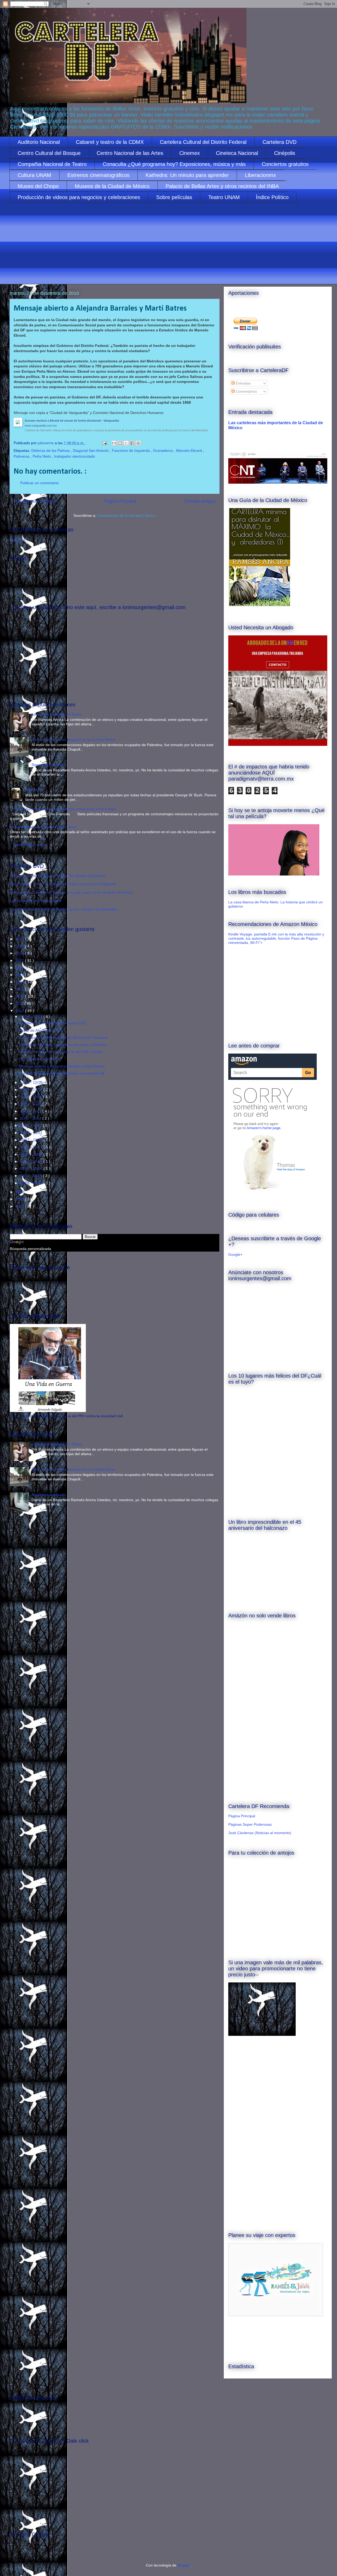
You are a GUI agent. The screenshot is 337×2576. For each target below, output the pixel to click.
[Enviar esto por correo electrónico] (114, 443)
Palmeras (22, 456)
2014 (20, 982)
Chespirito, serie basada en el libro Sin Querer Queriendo (58, 876)
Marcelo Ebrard (190, 451)
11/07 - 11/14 (31, 1118)
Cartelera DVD (279, 142)
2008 (20, 1199)
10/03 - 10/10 (32, 1154)
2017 (20, 960)
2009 (20, 1192)
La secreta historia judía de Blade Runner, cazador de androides (63, 909)
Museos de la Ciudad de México (112, 186)
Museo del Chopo (38, 186)
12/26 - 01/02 (32, 1017)
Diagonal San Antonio (91, 451)
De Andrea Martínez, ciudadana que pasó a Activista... (64, 1045)
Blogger (184, 2565)
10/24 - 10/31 (32, 1133)
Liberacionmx (260, 175)
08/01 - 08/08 (32, 1168)
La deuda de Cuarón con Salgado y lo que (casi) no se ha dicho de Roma (71, 892)
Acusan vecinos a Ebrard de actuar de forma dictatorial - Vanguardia (72, 421)
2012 (20, 996)
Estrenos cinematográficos (98, 175)
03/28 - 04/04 (32, 1183)
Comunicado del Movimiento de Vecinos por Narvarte (63, 1038)
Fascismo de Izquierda (131, 451)
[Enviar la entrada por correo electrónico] (104, 443)
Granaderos (163, 451)
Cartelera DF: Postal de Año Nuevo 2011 (53, 1023)
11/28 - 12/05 (31, 1097)
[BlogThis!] (120, 443)
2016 (20, 968)
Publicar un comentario (39, 483)
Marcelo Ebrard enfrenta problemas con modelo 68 (62, 1073)
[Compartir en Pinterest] (138, 443)
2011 (20, 1003)
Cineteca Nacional (237, 153)
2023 (20, 939)
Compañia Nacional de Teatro (52, 164)
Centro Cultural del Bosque (49, 153)
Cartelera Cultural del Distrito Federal (203, 142)
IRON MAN (34, 790)
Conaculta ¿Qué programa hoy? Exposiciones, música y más (174, 164)
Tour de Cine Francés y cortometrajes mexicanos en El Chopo (64, 809)
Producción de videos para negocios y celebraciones (79, 197)
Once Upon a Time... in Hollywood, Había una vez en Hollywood (63, 884)
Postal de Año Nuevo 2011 (41, 1030)
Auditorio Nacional (39, 142)
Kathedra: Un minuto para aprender (187, 175)
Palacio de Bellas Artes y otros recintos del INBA (222, 186)
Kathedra (17, 540)
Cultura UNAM (34, 175)
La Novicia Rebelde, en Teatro (57, 714)
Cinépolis (285, 153)
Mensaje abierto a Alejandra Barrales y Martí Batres (62, 1066)
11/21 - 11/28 (31, 1104)
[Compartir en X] (126, 443)
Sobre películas (174, 197)
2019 (20, 946)
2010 (20, 1011)
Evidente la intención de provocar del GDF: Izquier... (62, 1052)
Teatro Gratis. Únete (29, 845)
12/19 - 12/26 (32, 1082)
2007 (20, 1206)
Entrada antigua (200, 501)
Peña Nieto (42, 456)
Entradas (243, 383)
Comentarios (246, 391)
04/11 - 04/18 (31, 1176)
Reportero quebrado (49, 765)
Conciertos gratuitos (285, 164)
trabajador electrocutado (75, 456)
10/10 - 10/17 (32, 1147)
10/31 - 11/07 (31, 1125)
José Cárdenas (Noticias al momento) (260, 1833)
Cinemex (190, 153)
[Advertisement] (167, 247)
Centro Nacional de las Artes (130, 153)
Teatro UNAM (224, 197)
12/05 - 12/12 (32, 1090)
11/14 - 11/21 (31, 1111)
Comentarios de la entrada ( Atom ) (127, 515)
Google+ (235, 1254)
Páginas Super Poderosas (250, 1824)
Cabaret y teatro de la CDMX (110, 142)
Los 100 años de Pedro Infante (36, 901)
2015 (20, 975)
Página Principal (120, 501)
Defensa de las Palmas (51, 451)
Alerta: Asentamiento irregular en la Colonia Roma (73, 740)
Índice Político (272, 197)
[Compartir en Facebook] (132, 443)
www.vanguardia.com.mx (41, 426)
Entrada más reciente (35, 501)
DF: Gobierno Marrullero (39, 1059)
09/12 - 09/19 (32, 1161)
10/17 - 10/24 (32, 1140)
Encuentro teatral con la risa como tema (43, 827)
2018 (20, 953)
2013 (20, 989)
